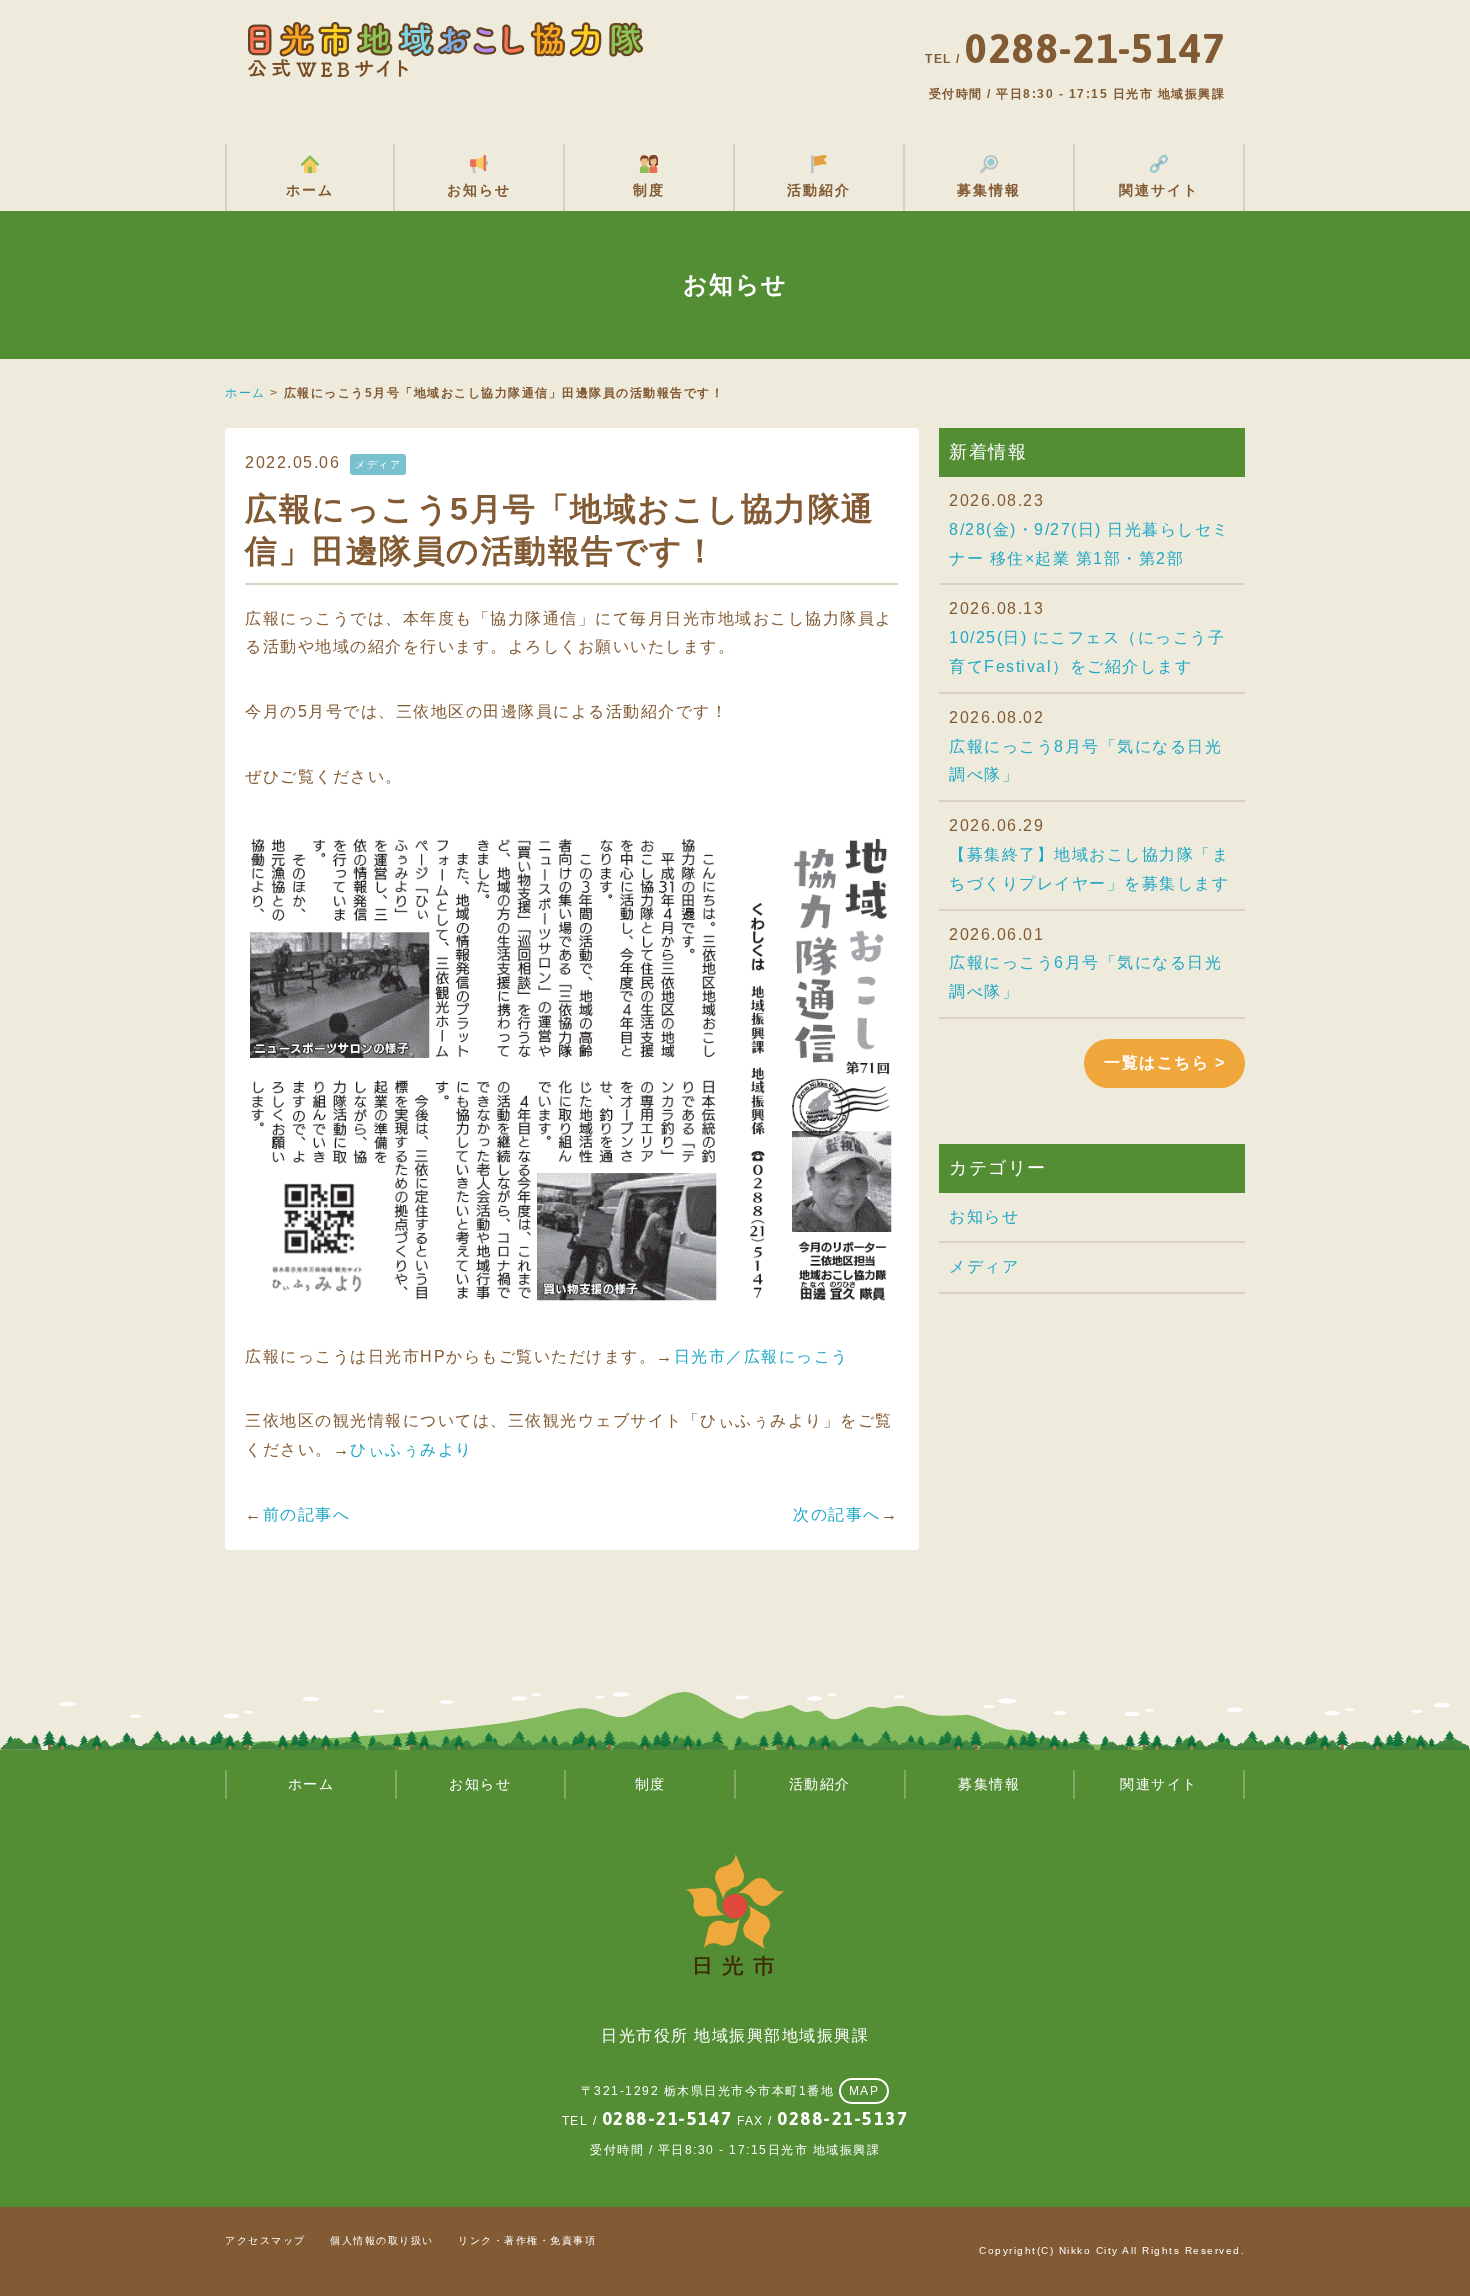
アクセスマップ (265, 2240)
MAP (864, 2091)
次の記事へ (837, 1514)
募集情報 (989, 190)
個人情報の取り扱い (382, 2240)
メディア (984, 1266)
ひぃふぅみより (411, 1449)
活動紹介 (819, 190)
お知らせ (479, 190)
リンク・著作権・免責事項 (527, 2240)
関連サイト (1159, 190)
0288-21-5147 (667, 2118)
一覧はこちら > (1164, 1062)
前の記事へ (307, 1514)
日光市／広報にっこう (761, 1356)
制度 (649, 190)
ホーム (310, 190)
